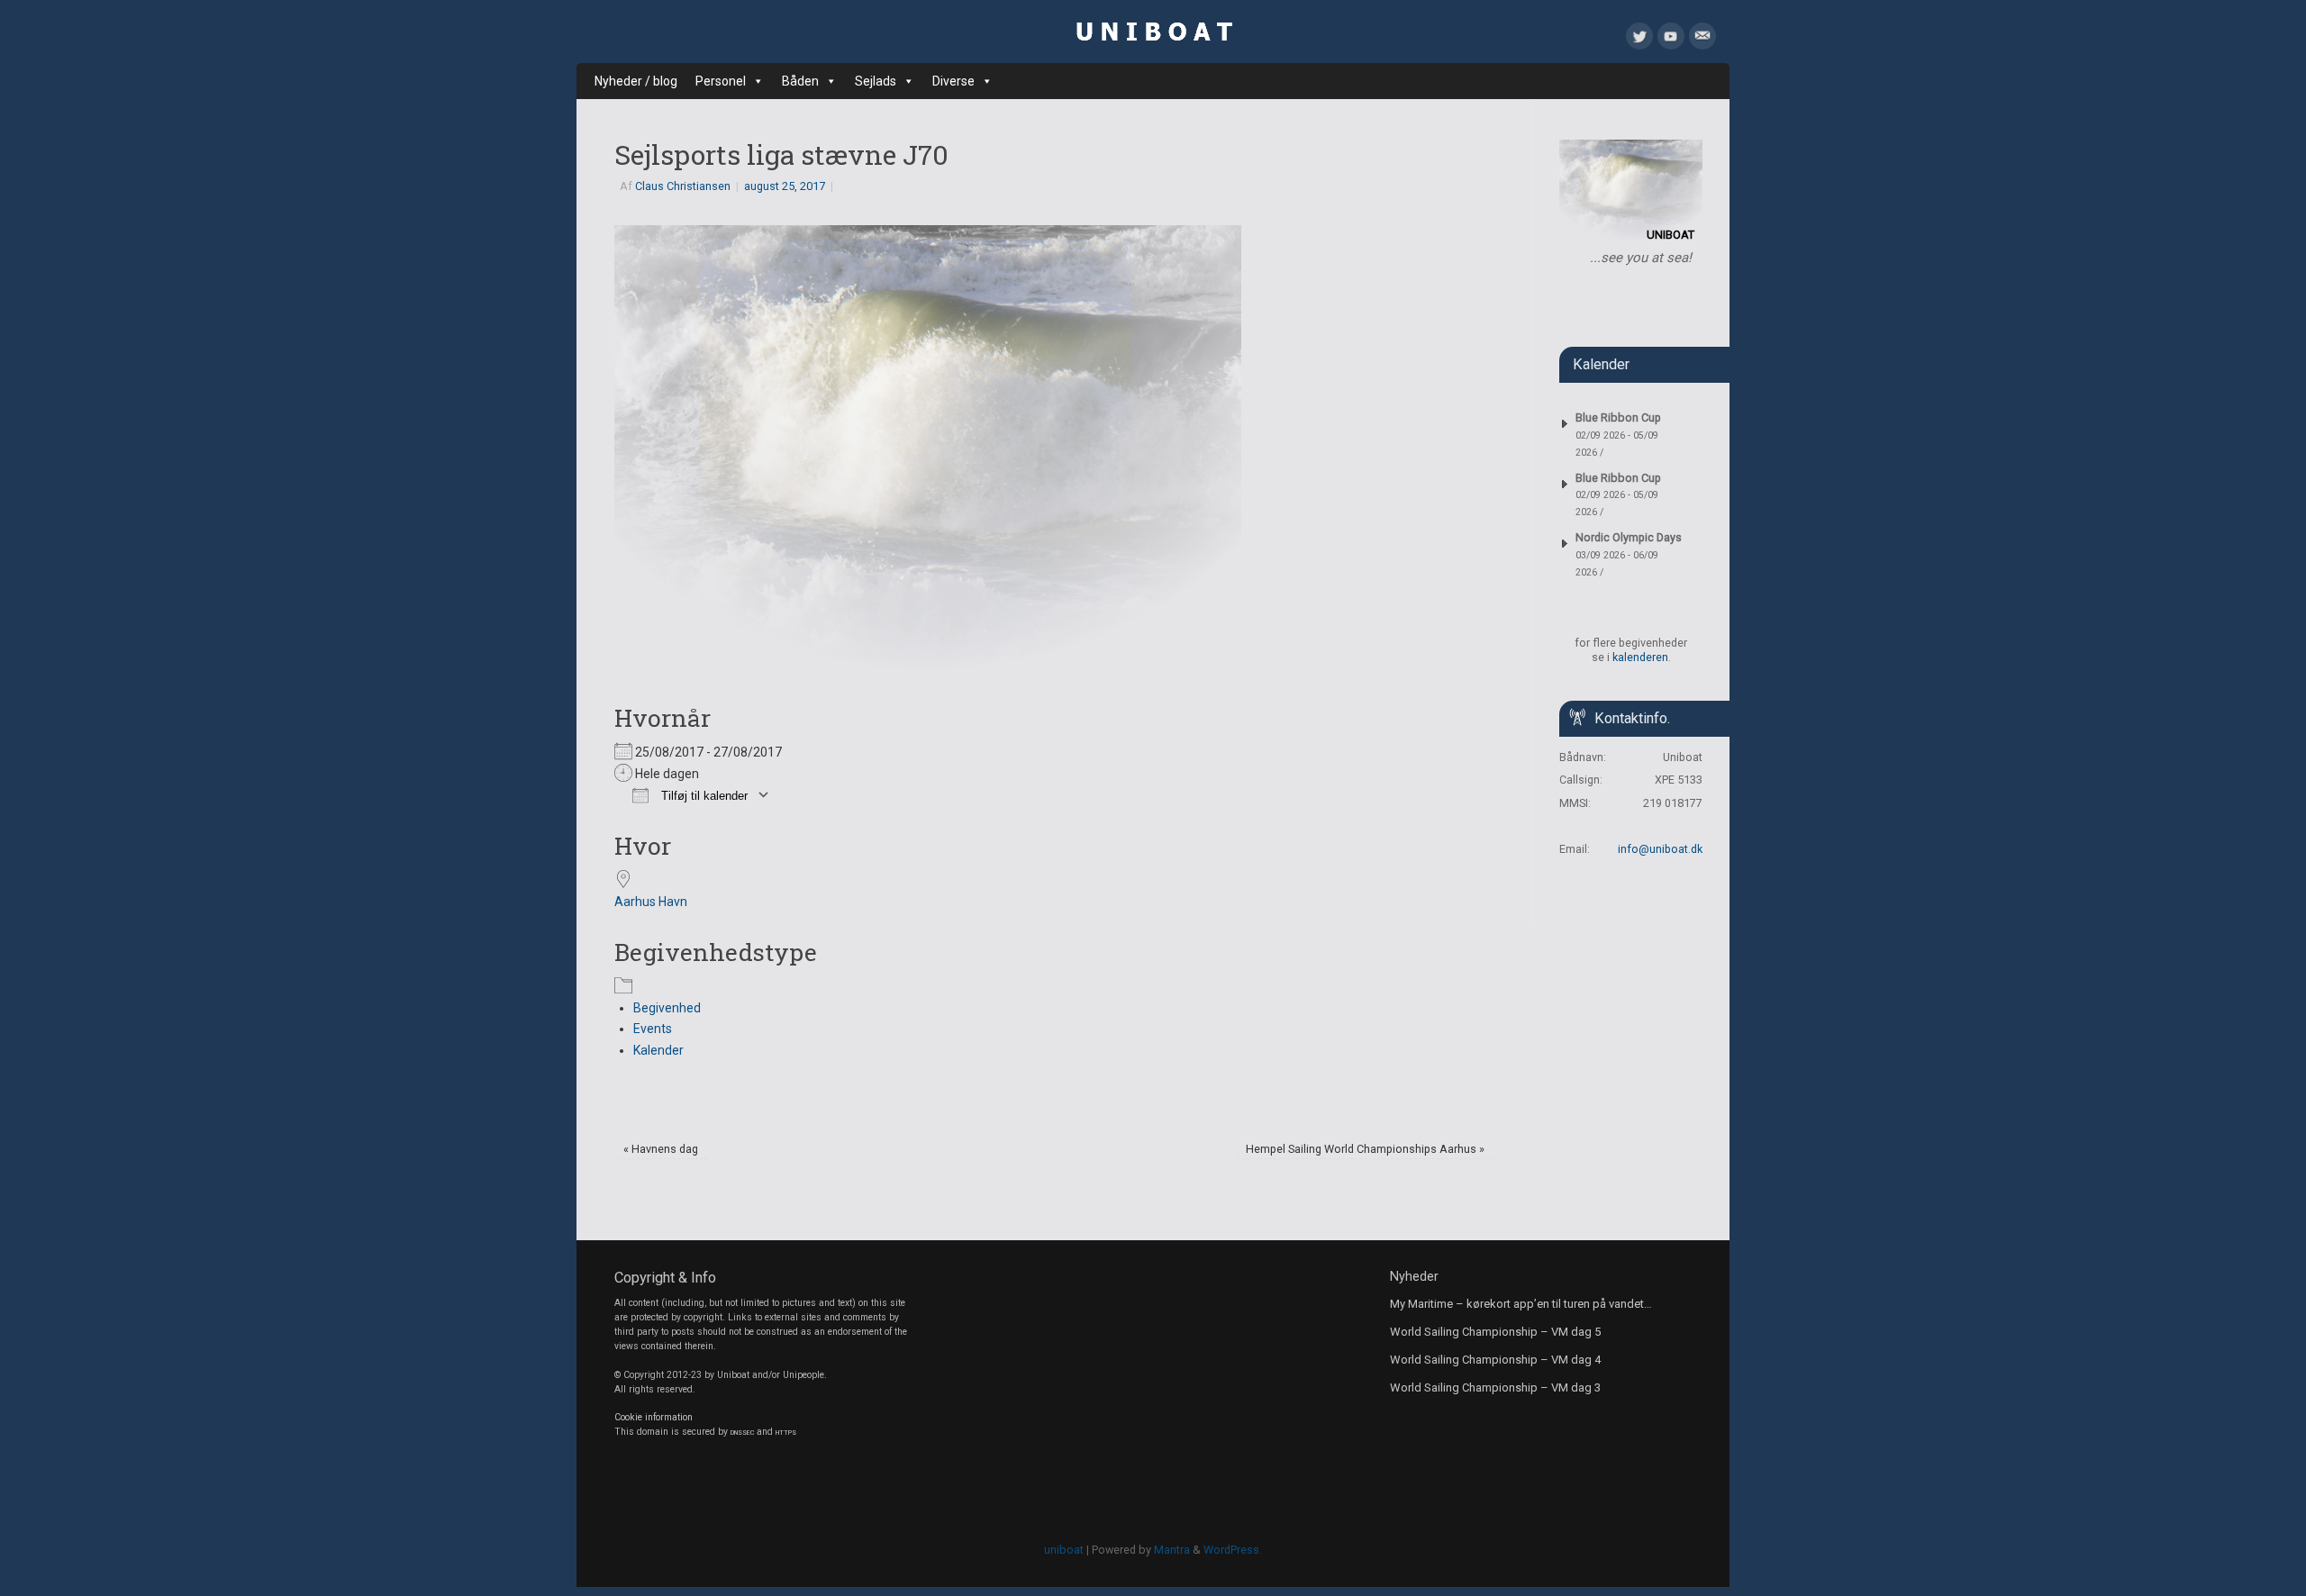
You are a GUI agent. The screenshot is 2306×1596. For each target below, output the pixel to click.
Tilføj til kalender (703, 796)
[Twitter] (1639, 40)
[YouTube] (1671, 40)
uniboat (1064, 1550)
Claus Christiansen (683, 186)
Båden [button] (800, 81)
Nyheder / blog (636, 81)
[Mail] (1702, 40)
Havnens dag (661, 1149)
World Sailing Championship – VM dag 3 (1495, 1387)
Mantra (1172, 1550)
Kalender (658, 1050)
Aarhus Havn (651, 902)
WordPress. (1233, 1550)
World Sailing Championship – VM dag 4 (1495, 1360)
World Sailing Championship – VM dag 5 (1495, 1332)
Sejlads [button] (876, 81)
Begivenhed (667, 1008)
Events (653, 1029)
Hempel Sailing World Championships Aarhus (1365, 1149)
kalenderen (1640, 657)
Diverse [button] (953, 81)
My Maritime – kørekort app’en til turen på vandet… (1521, 1304)
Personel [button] (721, 81)
